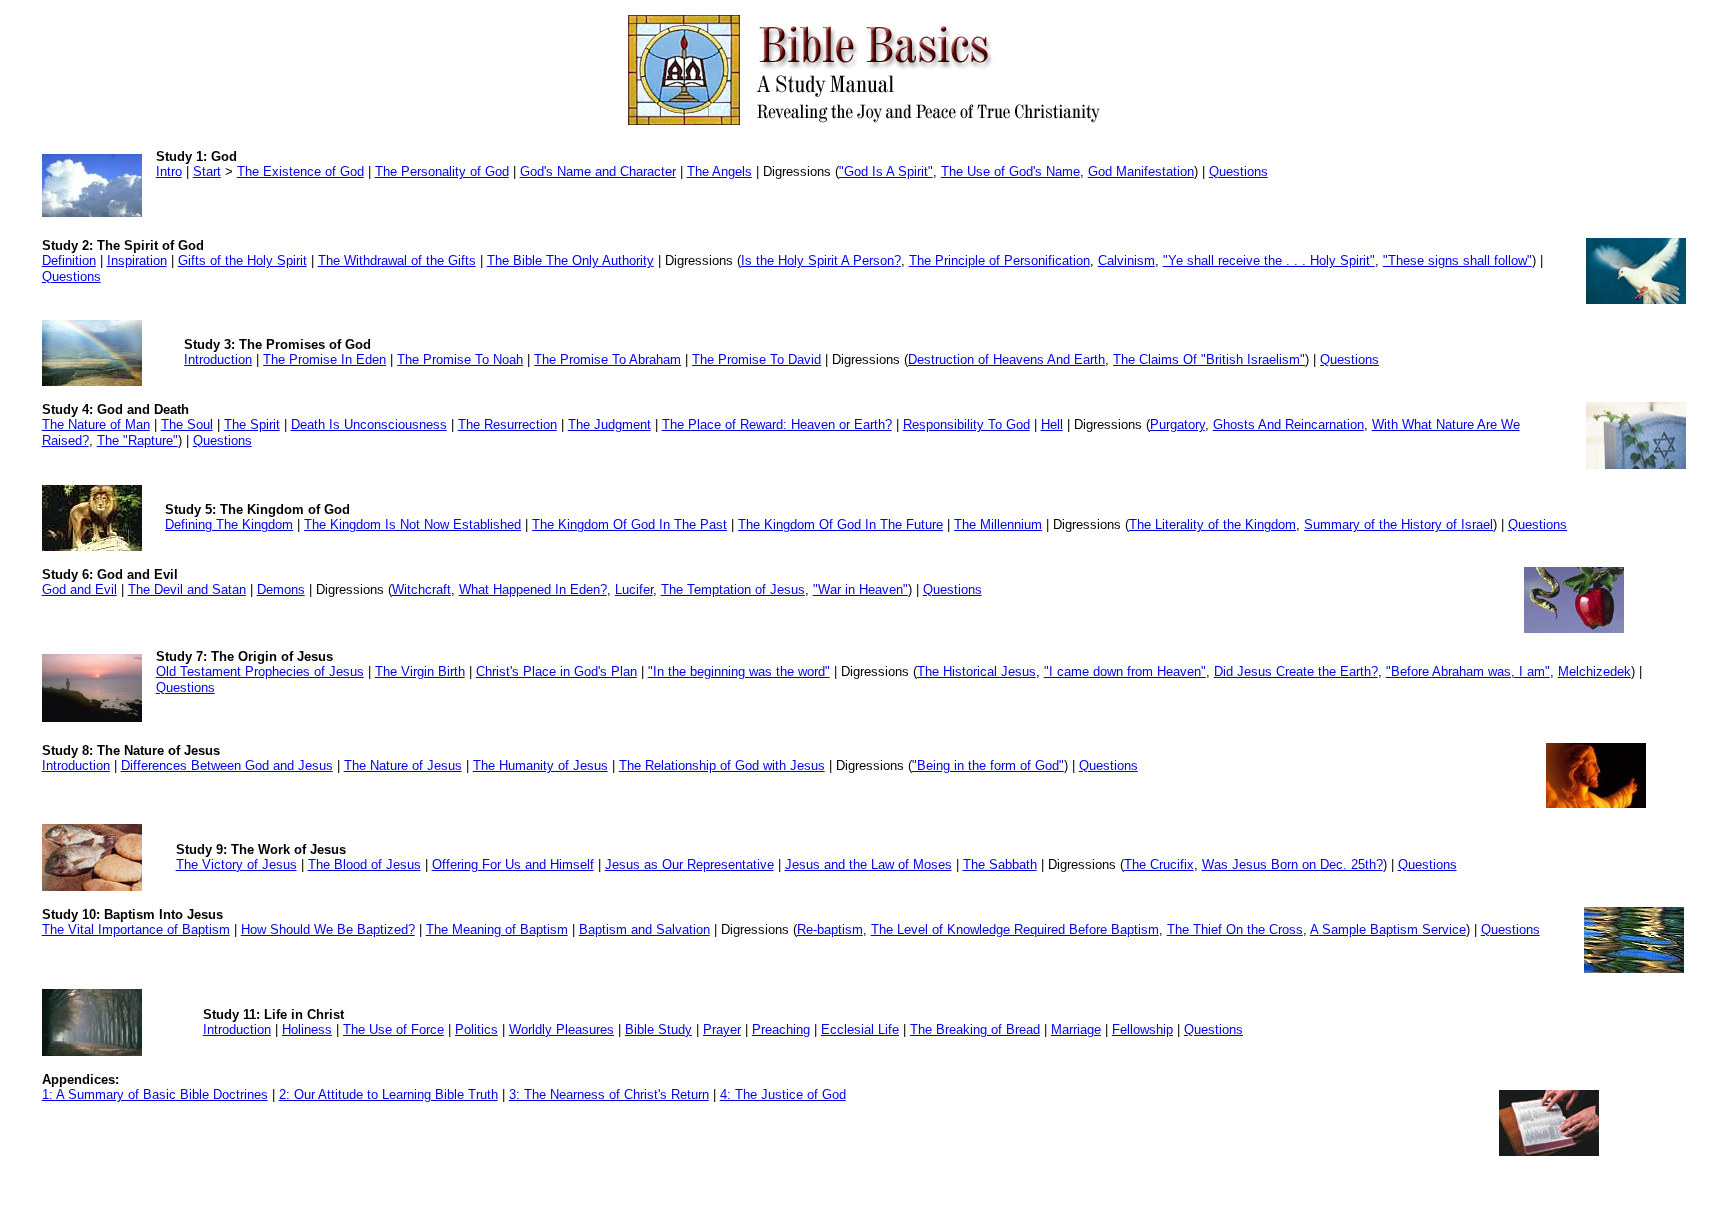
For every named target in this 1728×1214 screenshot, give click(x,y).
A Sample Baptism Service (1388, 929)
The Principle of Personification (999, 260)
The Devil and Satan (187, 589)
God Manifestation (1141, 171)
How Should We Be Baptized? (328, 929)
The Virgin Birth (420, 671)
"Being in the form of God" (988, 765)
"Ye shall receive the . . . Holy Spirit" (1269, 260)
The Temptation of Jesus (733, 589)
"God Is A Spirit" (886, 171)
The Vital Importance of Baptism (136, 929)
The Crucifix (1159, 864)
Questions (1238, 171)
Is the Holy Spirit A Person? (821, 260)
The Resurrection (507, 424)
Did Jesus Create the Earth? (1296, 671)
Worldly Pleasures (561, 1029)
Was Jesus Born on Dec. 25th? (1292, 864)
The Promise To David (756, 359)
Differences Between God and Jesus (227, 765)
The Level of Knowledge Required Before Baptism (1015, 929)
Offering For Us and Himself (513, 864)
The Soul (187, 424)
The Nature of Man (96, 424)
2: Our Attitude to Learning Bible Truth (388, 1094)
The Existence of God (300, 171)
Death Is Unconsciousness (369, 424)
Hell (1052, 424)
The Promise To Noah (460, 359)
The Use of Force (393, 1029)
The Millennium (998, 524)
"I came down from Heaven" (1125, 671)
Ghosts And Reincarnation (1288, 424)
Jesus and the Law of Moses (868, 864)
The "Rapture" (137, 440)
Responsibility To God (966, 424)
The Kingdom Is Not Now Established (412, 524)
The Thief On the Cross (1235, 929)
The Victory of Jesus (236, 864)
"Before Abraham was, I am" (1468, 671)
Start (207, 171)
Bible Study (658, 1029)
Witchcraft (421, 589)
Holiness (307, 1029)
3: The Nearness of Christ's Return (609, 1094)
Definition (69, 260)
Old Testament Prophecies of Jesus (260, 671)
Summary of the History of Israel (1398, 524)
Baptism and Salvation (644, 929)
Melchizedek (1594, 671)
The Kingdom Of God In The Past (629, 524)
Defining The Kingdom (229, 524)
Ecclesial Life (860, 1029)
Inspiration (137, 260)
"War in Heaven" (860, 589)
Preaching (781, 1029)
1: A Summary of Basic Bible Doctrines (155, 1094)
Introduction (218, 359)
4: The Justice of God (783, 1094)
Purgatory (1177, 424)
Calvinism (1126, 260)
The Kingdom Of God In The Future (840, 524)
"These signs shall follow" (1457, 260)
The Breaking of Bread (975, 1029)
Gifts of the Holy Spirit (242, 260)
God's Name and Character (598, 171)
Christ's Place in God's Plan (556, 671)
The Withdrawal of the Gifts (397, 260)
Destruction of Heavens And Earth (1006, 359)
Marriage (1076, 1029)
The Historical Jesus (976, 671)
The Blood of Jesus (364, 864)
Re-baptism (830, 929)
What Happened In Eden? (533, 589)
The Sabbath (1000, 864)
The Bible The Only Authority (570, 260)
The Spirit (252, 424)
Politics (476, 1029)
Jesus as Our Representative (689, 864)
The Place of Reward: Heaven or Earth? (777, 424)
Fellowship (1142, 1029)
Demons (281, 589)
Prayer (722, 1029)
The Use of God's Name (1010, 171)
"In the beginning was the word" (739, 671)
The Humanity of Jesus (540, 765)
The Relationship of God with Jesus (722, 765)
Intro (169, 171)
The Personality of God (442, 171)
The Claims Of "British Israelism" (1209, 359)
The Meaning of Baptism (497, 929)
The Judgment (609, 424)
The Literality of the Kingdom (1212, 524)
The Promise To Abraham (607, 359)
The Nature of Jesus (403, 765)
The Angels (719, 171)
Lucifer (634, 589)
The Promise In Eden (324, 359)
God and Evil (79, 589)
